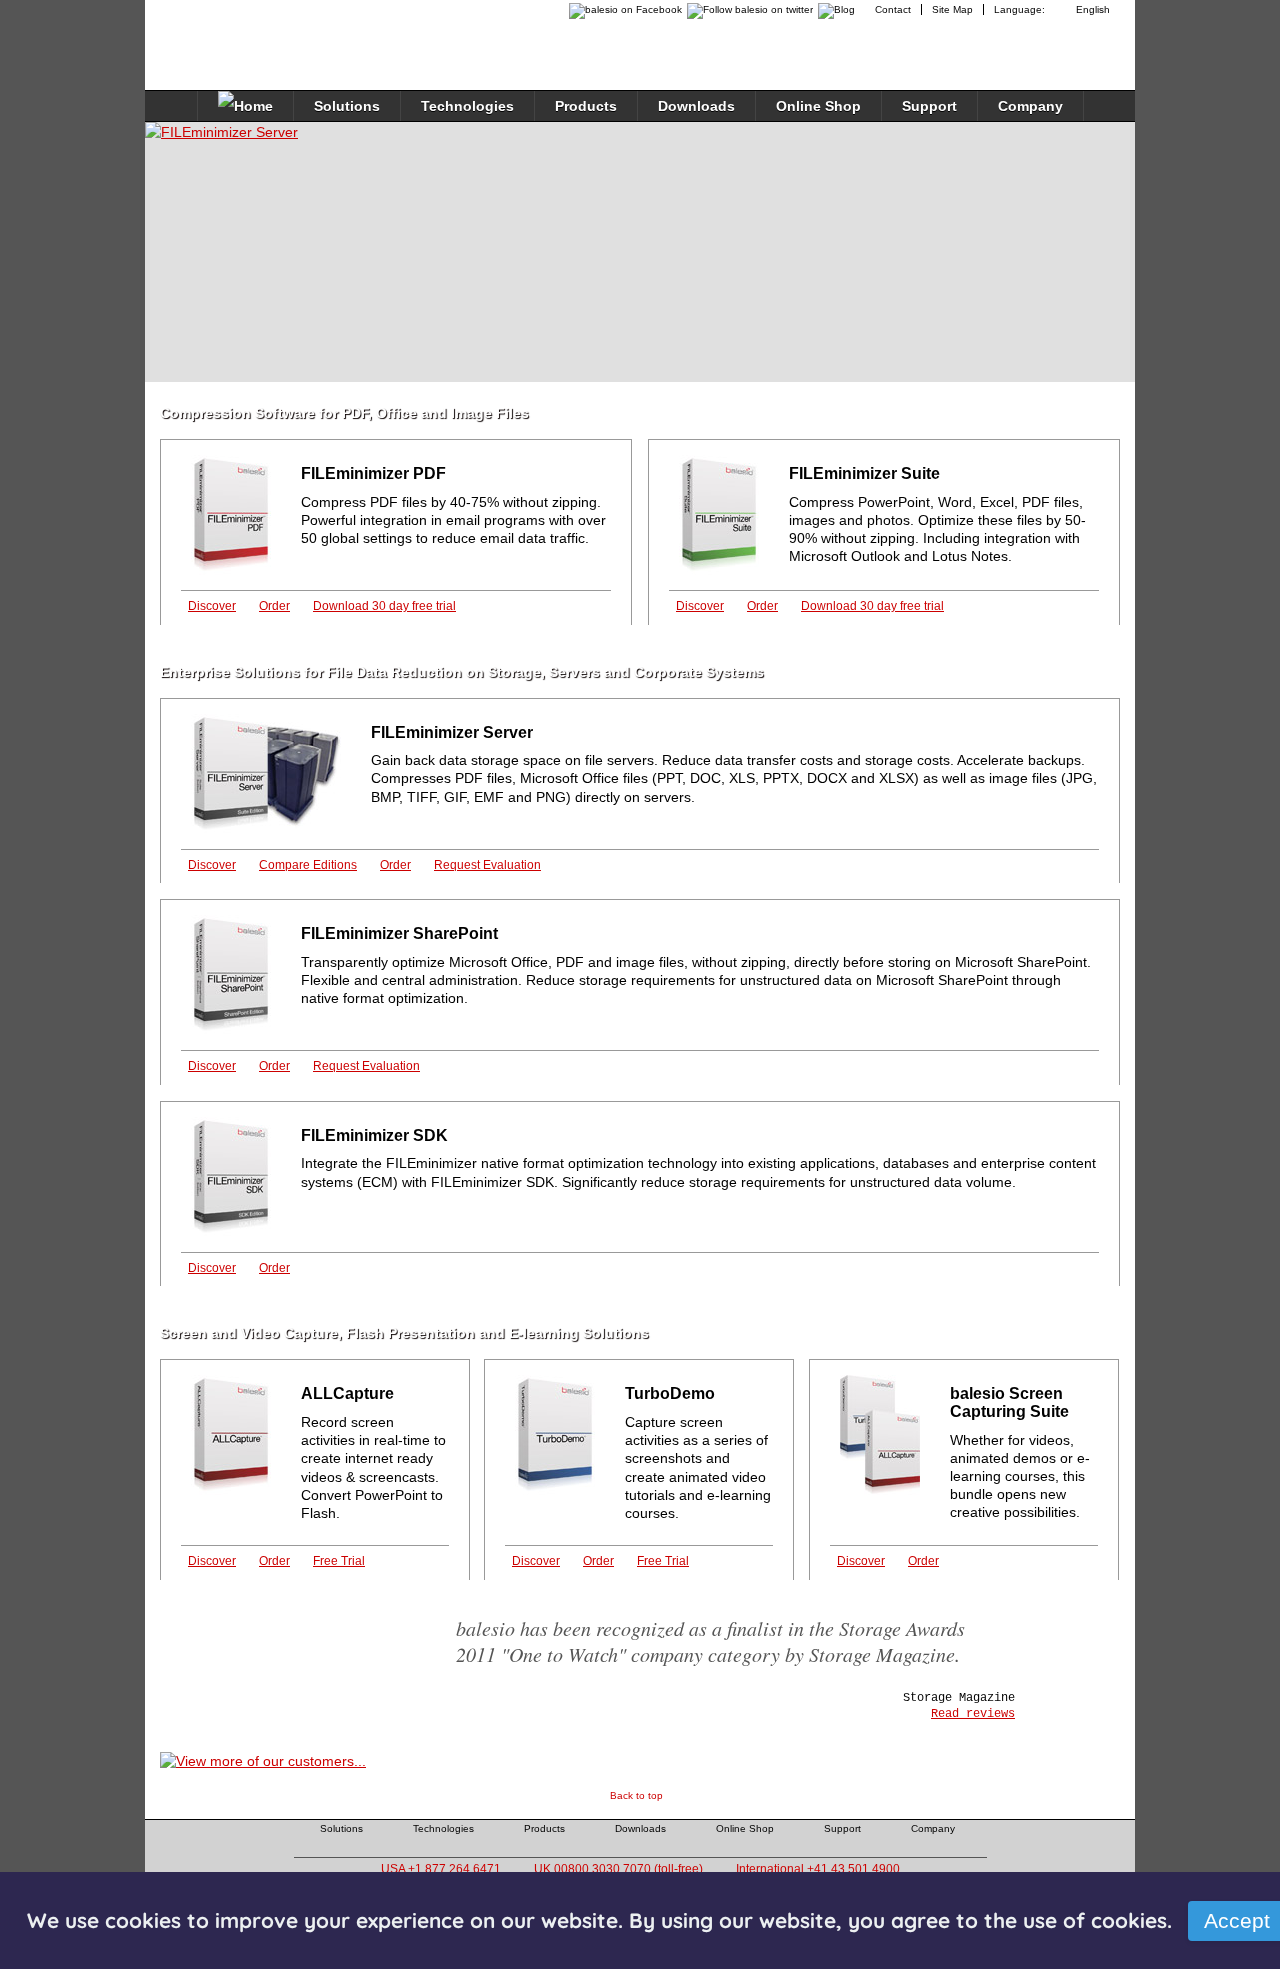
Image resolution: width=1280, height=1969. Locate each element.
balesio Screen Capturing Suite (1009, 1402)
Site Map (952, 9)
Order (274, 606)
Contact (893, 9)
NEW (677, 463)
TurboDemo (670, 1393)
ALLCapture (347, 1393)
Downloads (696, 106)
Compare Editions (308, 865)
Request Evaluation (487, 865)
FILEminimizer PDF (373, 473)
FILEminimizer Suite (864, 473)
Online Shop (818, 106)
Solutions (347, 106)
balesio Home (246, 34)
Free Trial (339, 1561)
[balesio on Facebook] (620, 9)
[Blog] (839, 9)
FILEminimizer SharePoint (399, 933)
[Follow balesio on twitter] (747, 9)
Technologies (467, 106)
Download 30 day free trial (384, 606)
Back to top (636, 1795)
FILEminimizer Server (452, 732)
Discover (212, 606)
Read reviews (973, 1714)
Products (586, 106)
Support (929, 106)
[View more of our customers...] (263, 1761)
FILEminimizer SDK (374, 1135)
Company (1030, 106)
